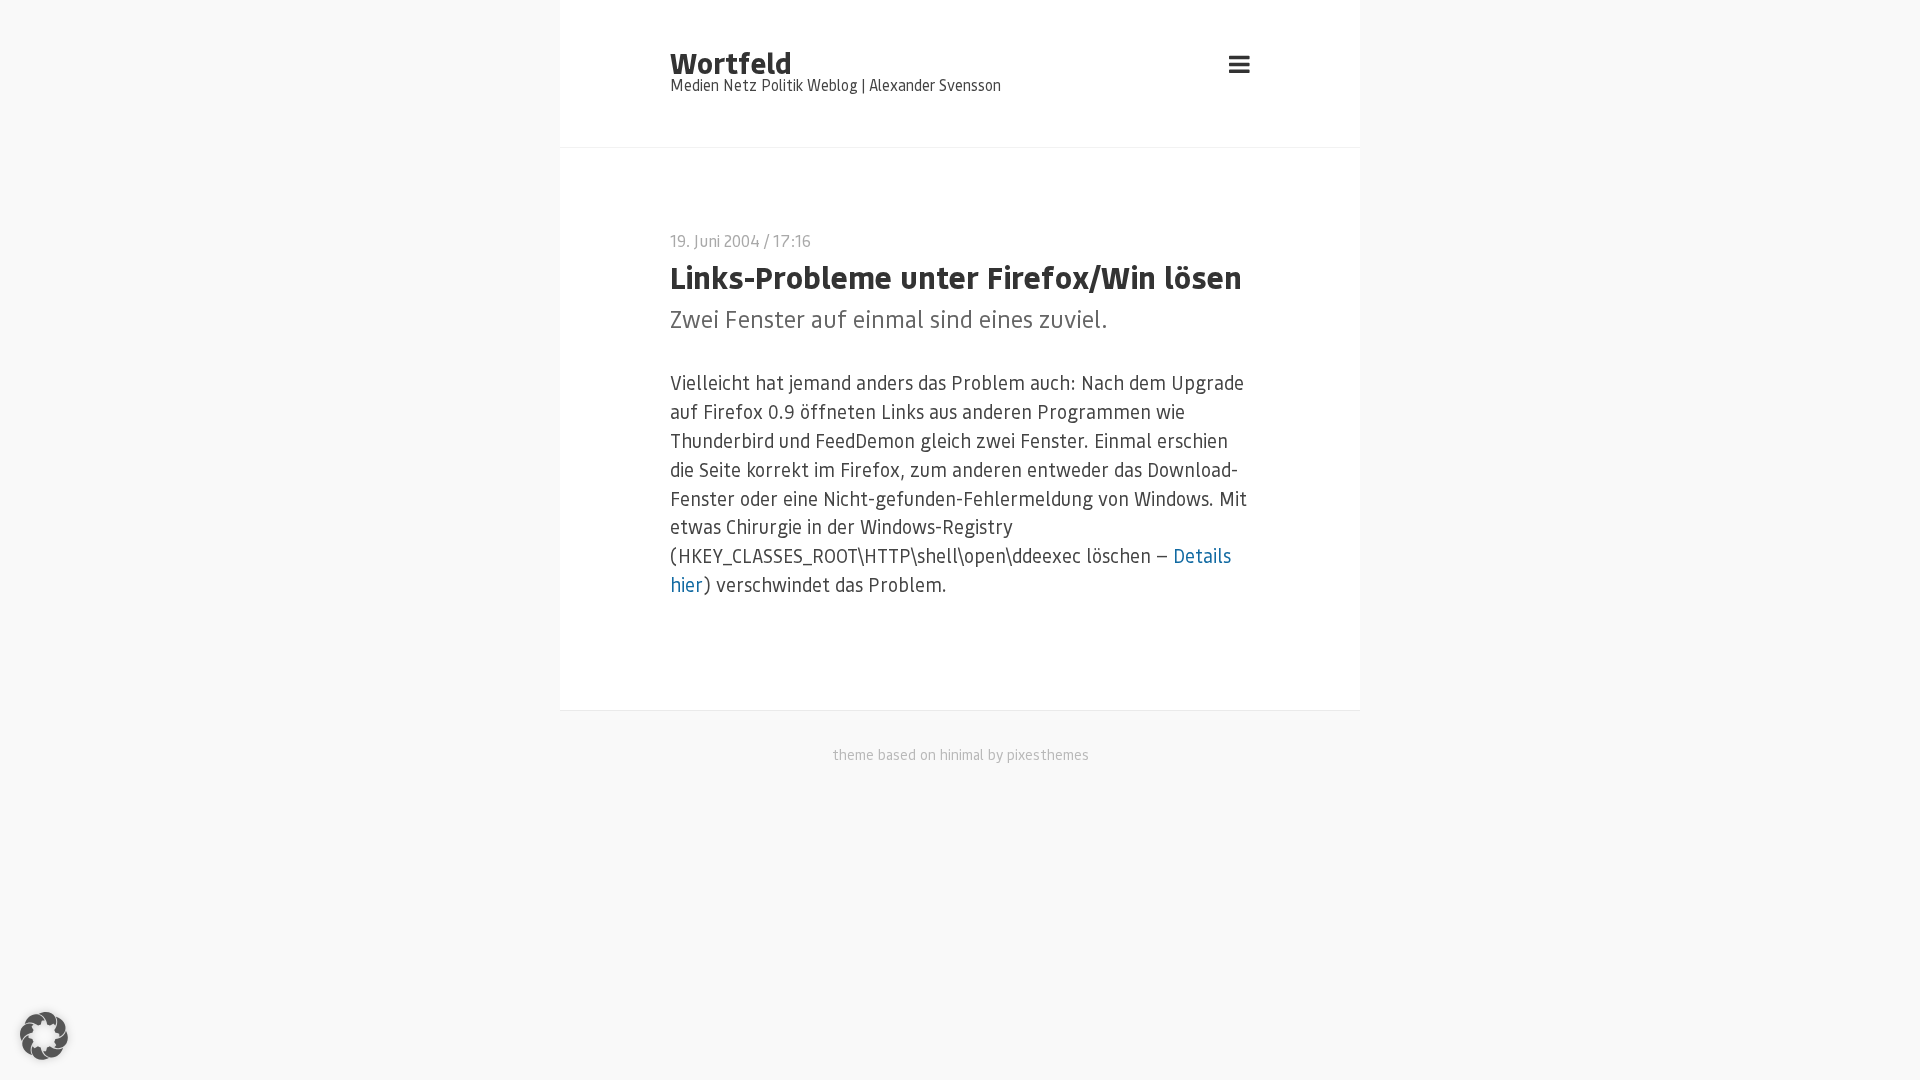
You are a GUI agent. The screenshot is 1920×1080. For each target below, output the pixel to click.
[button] (44, 1036)
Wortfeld (730, 62)
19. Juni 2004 (715, 240)
